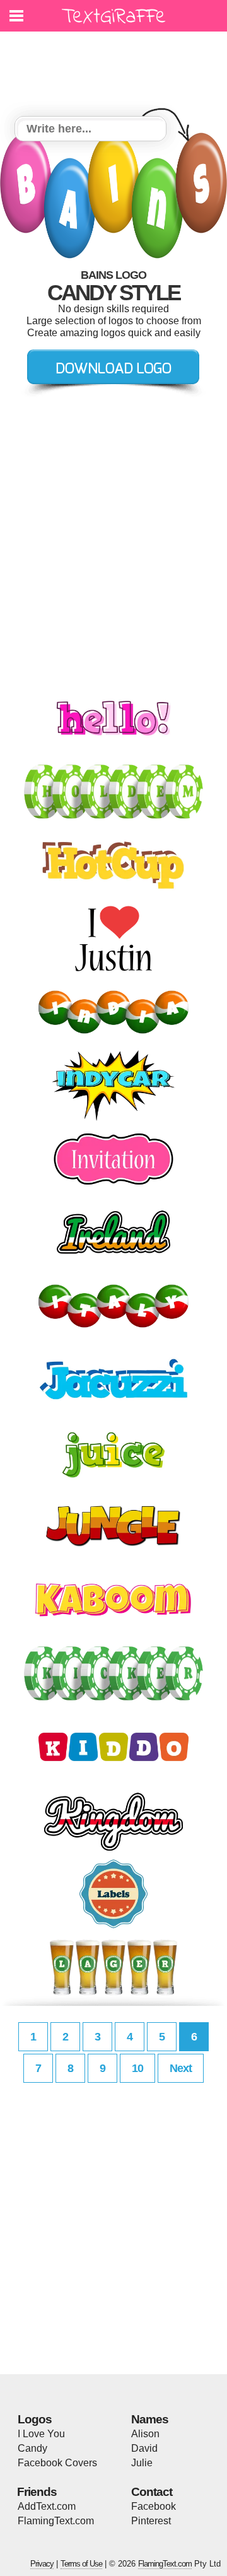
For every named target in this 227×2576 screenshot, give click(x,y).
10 (137, 2068)
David (144, 2448)
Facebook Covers (57, 2463)
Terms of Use (81, 2564)
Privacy (42, 2564)
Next (181, 2068)
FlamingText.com (56, 2521)
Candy (32, 2448)
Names (150, 2419)
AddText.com (47, 2506)
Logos (35, 2419)
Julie (142, 2463)
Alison (145, 2434)
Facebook (154, 2506)
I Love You (41, 2434)
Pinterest (151, 2521)
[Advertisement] (117, 66)
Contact (152, 2492)
